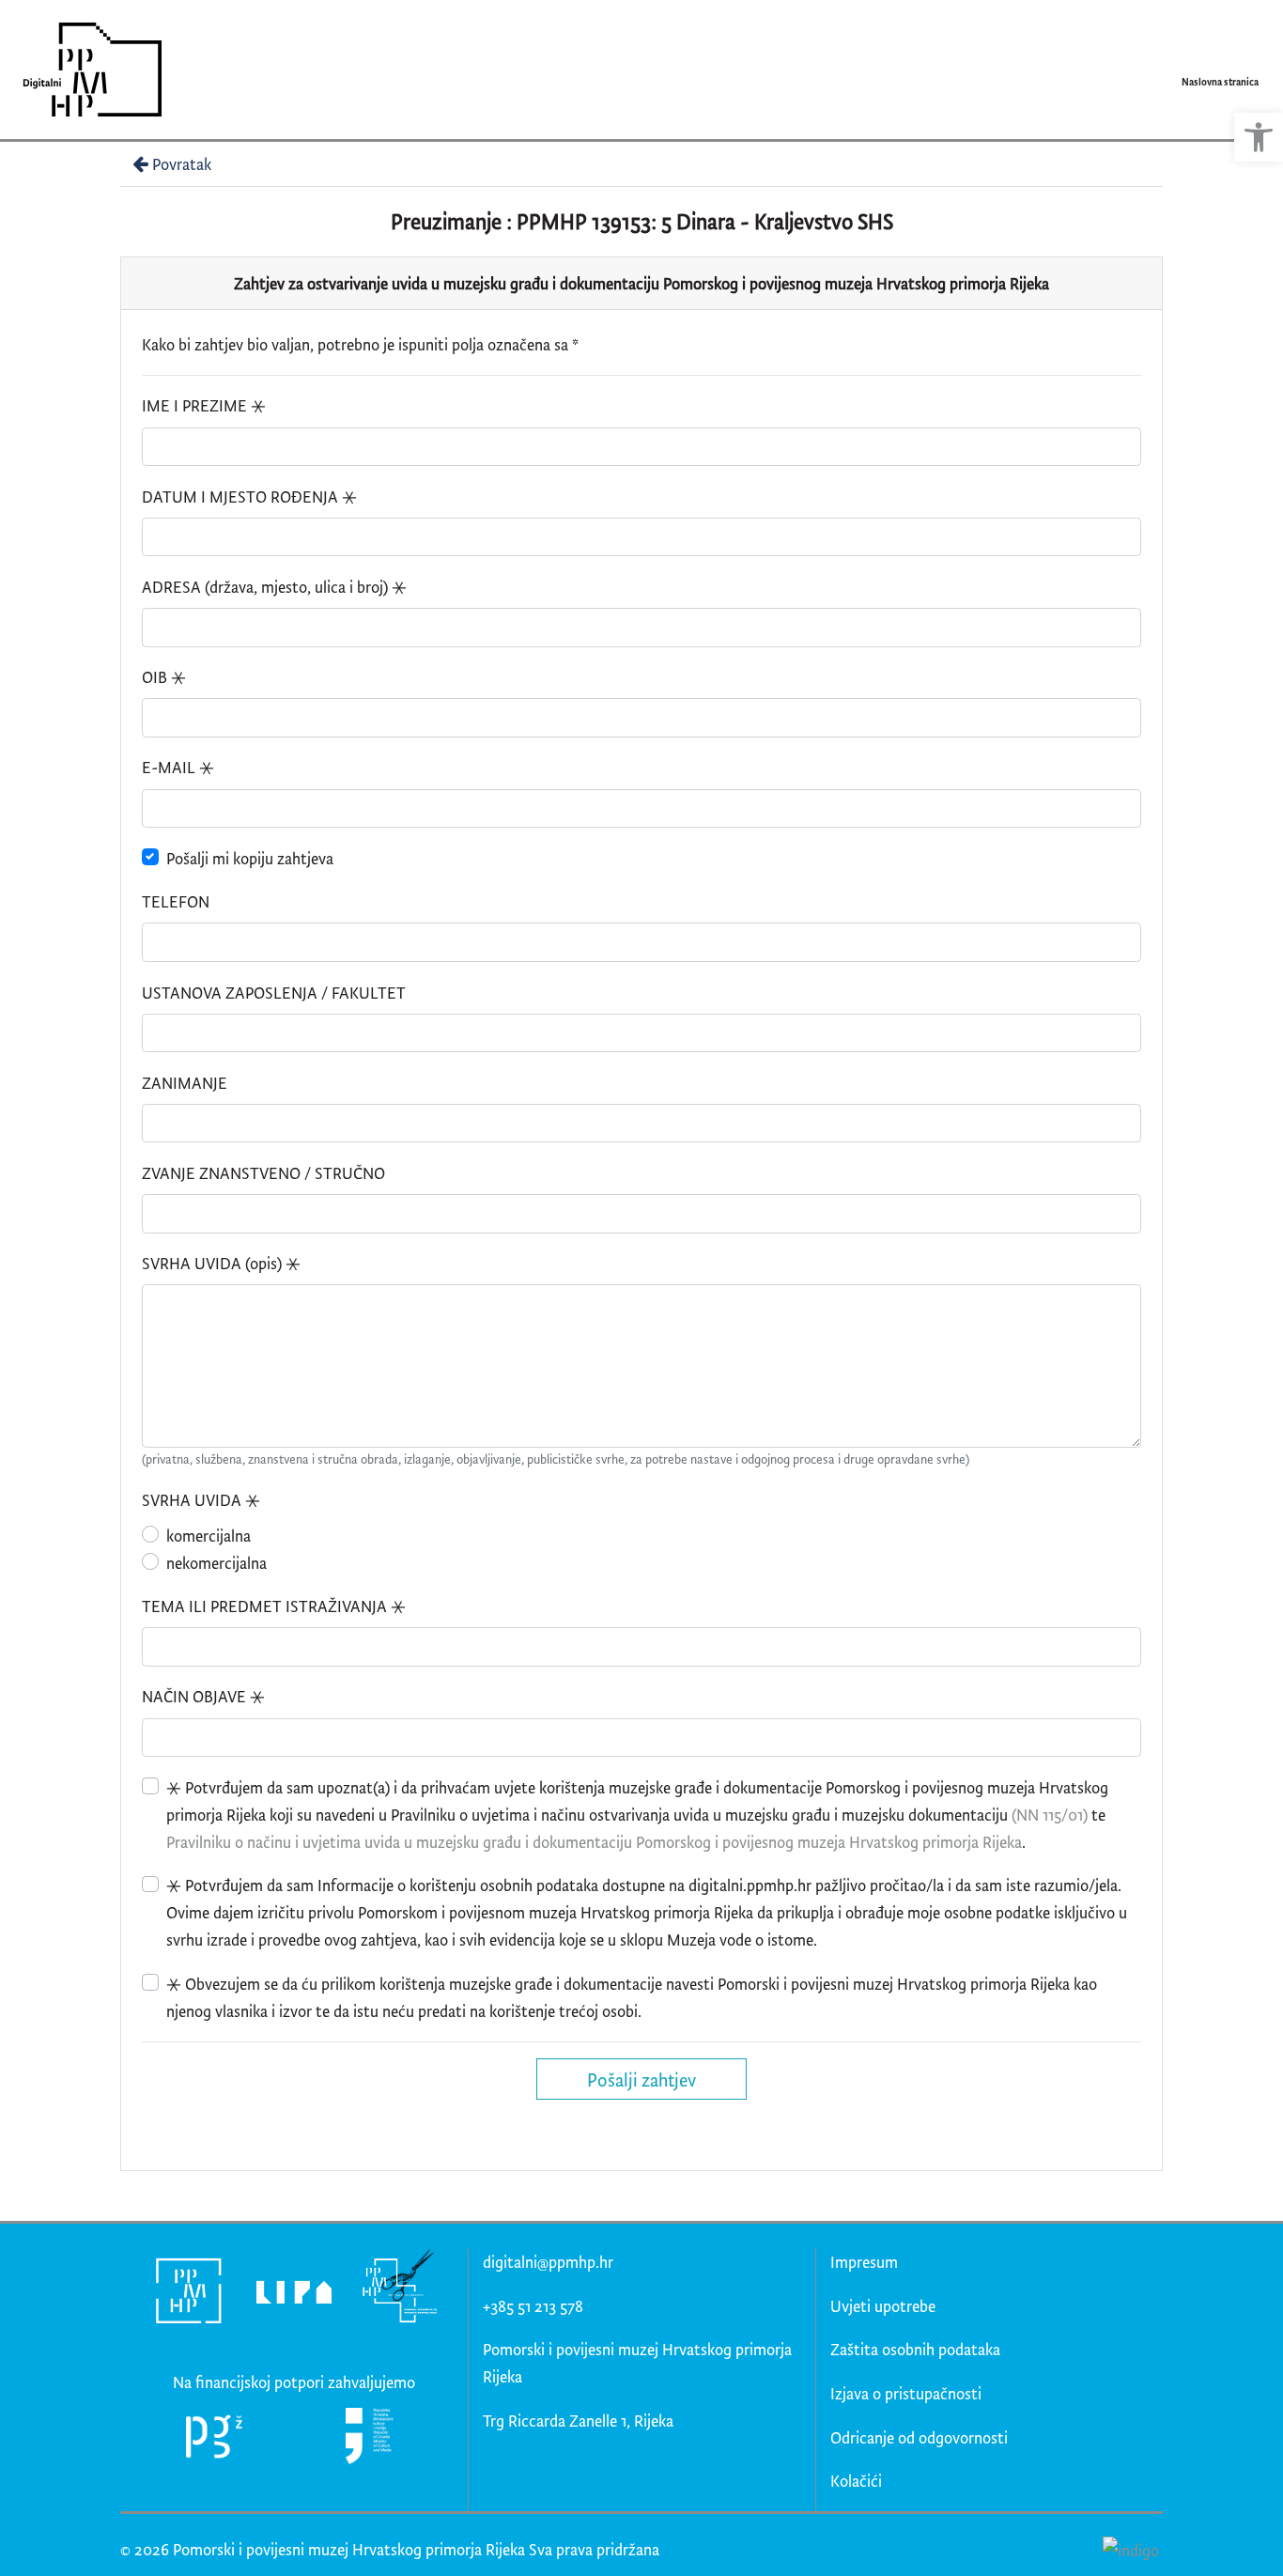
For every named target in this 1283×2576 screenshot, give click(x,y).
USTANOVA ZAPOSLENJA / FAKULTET (274, 993)
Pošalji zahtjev (641, 2079)
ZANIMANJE (185, 1083)
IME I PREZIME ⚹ (204, 405)
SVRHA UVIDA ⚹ (201, 1500)
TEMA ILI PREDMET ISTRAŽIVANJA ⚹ (274, 1606)
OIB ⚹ (164, 677)
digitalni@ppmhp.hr (548, 2262)
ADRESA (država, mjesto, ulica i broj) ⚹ (274, 587)
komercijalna (209, 1536)
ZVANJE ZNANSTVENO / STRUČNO (263, 1173)
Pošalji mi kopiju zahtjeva (250, 858)
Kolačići (856, 2481)
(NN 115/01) (1050, 1815)
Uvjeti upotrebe (883, 2306)
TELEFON (176, 901)
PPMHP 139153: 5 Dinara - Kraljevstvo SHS (705, 221)
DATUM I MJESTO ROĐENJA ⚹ (249, 497)
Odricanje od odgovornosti (919, 2437)
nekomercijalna (216, 1563)
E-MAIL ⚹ (178, 767)
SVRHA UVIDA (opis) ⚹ (221, 1263)
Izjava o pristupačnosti (906, 2393)
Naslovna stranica (1220, 82)
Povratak (182, 164)
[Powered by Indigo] (1130, 2549)
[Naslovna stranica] (86, 70)
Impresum (864, 2262)
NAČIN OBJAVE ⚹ (203, 1696)
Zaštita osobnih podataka (915, 2349)
